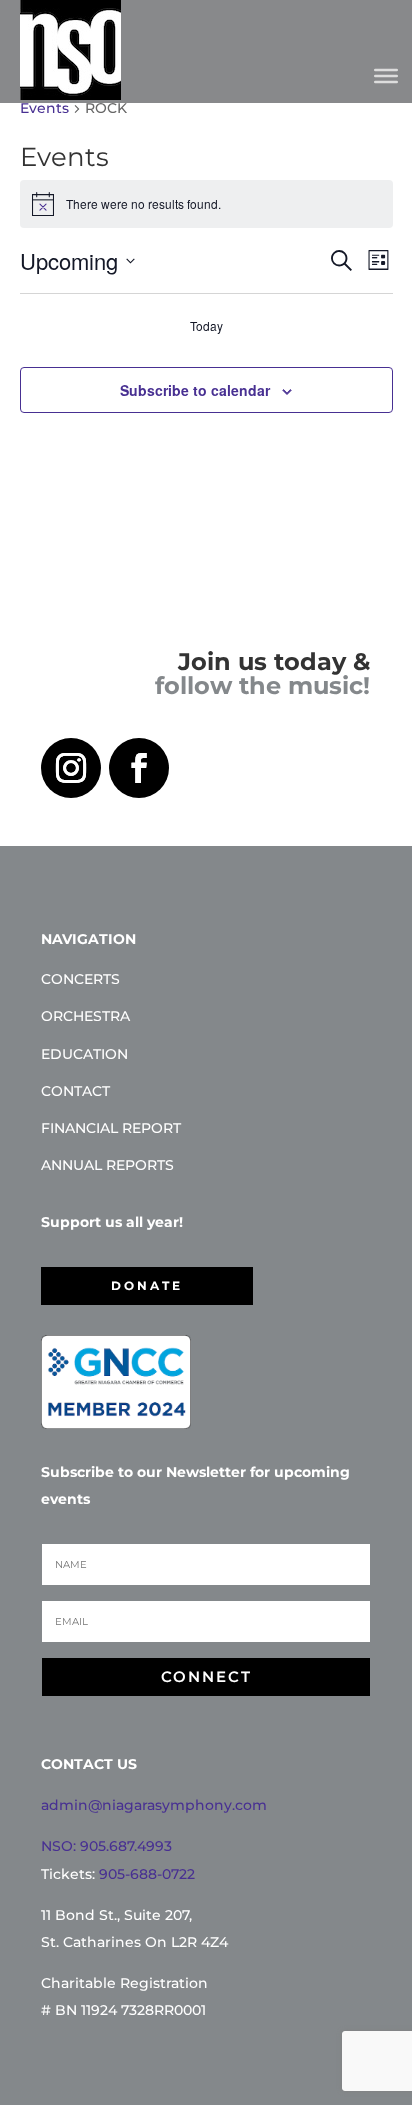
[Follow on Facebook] (139, 768)
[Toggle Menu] (386, 75)
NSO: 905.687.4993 (106, 1846)
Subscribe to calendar (195, 390)
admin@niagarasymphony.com (154, 1805)
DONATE (147, 1285)
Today (206, 326)
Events (44, 108)
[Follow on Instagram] (71, 768)
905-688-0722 (147, 1874)
